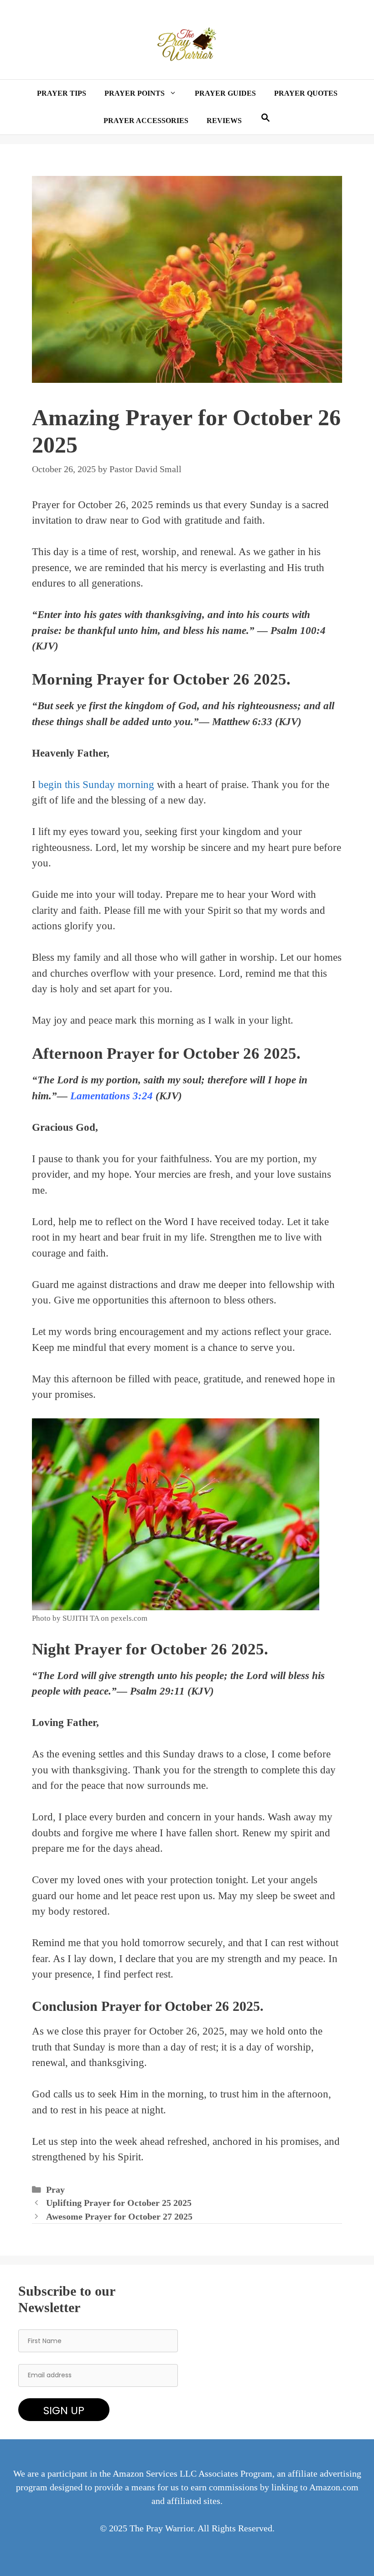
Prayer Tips (62, 93)
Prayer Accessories (146, 121)
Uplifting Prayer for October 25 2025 (119, 2203)
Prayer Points (135, 93)
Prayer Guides (225, 93)
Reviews (224, 121)
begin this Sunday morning (96, 785)
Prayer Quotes (306, 93)
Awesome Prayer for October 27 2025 (119, 2217)
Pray (55, 2190)
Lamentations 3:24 (110, 1096)
